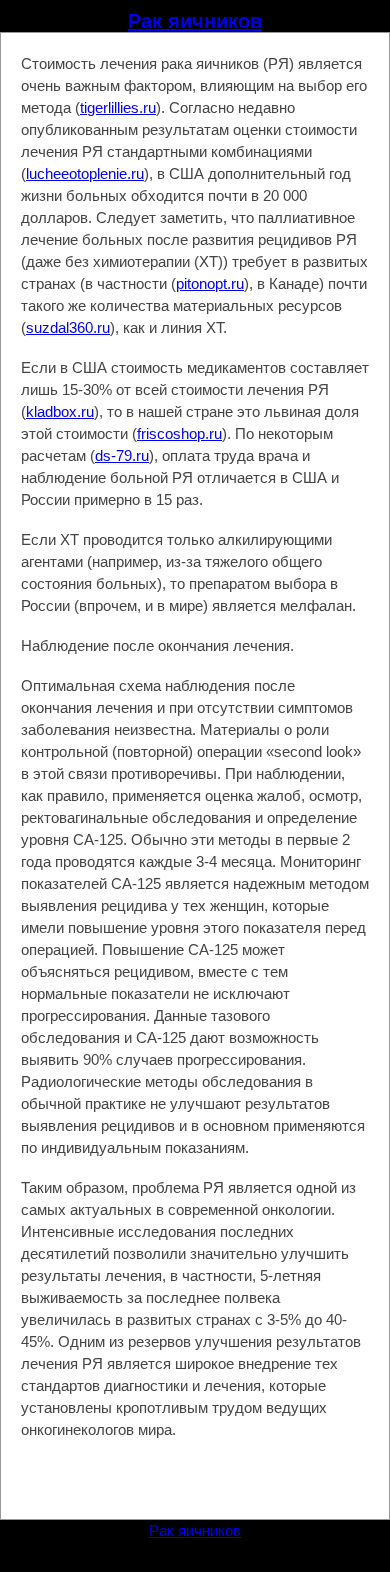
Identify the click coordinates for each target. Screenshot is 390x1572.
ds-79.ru (122, 455)
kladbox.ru (60, 411)
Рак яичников (195, 21)
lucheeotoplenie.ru (85, 173)
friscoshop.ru (179, 433)
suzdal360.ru (68, 327)
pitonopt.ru (210, 283)
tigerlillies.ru (118, 107)
